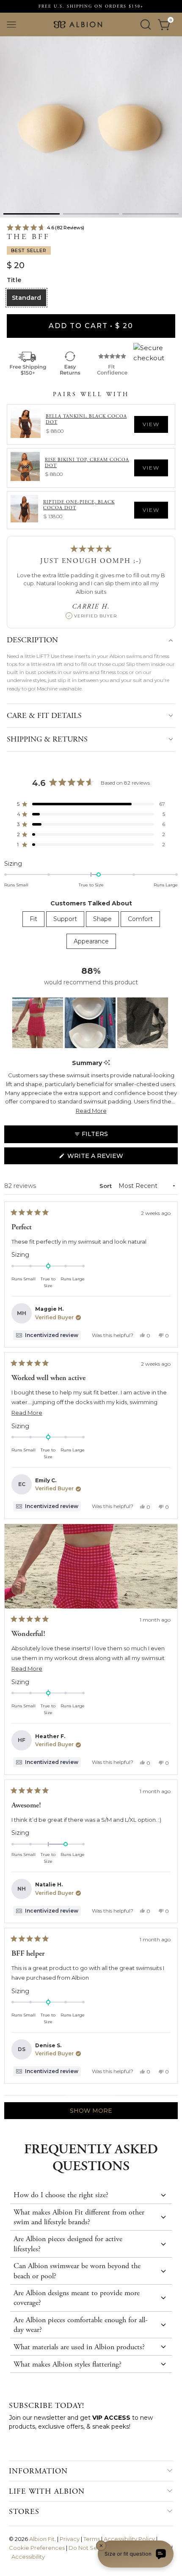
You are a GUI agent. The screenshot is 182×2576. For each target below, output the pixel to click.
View (151, 424)
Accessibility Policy (129, 2539)
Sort (106, 1186)
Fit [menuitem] (33, 919)
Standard (26, 298)
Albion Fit (42, 2539)
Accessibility (28, 2557)
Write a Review (110, 1158)
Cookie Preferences (37, 2548)
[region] (91, 1023)
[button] (32, 214)
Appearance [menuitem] (91, 941)
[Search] (146, 24)
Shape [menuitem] (102, 919)
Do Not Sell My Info (95, 2548)
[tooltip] (107, 1063)
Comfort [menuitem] (140, 919)
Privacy (70, 2539)
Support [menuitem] (65, 919)
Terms (92, 2539)
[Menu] (11, 25)
